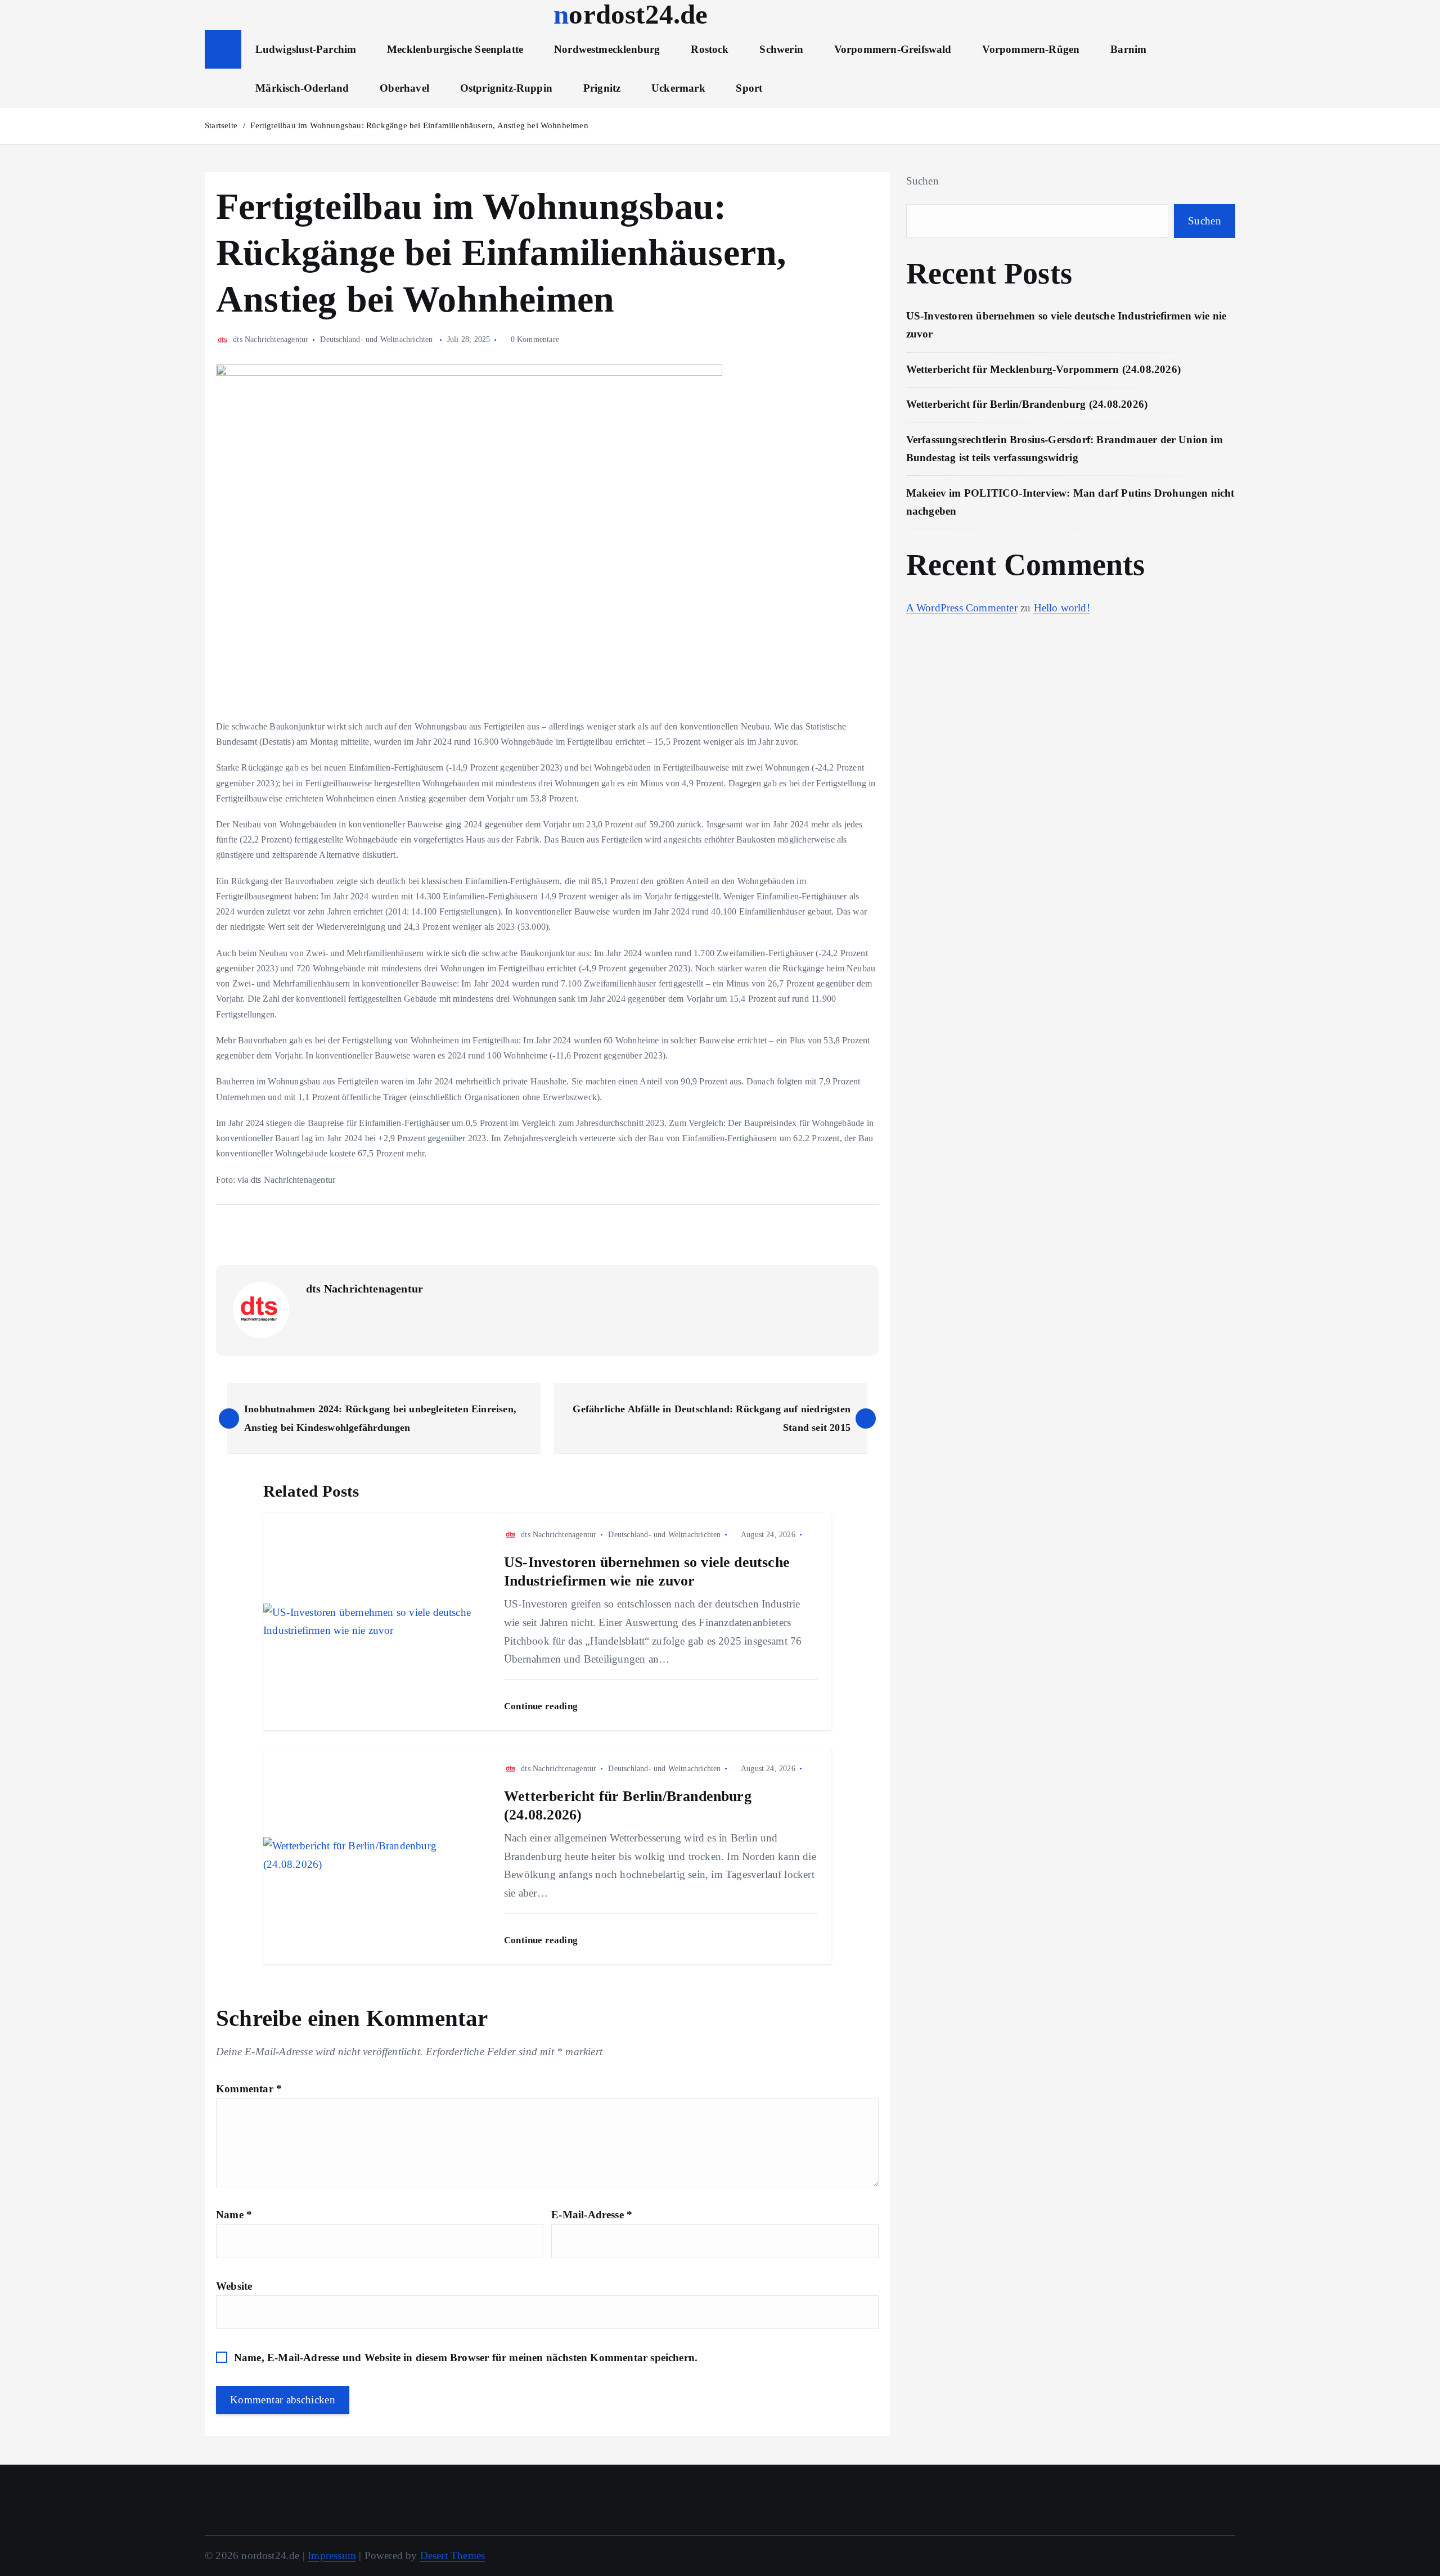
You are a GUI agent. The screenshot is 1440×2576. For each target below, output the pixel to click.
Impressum (332, 2555)
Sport (749, 88)
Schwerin (781, 49)
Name (234, 2215)
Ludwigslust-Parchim (306, 49)
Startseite (221, 125)
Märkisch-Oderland (302, 88)
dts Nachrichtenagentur (271, 339)
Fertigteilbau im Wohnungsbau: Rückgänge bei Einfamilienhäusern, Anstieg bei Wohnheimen (419, 125)
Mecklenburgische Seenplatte (455, 49)
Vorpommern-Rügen (1031, 49)
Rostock (710, 49)
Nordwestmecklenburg (607, 49)
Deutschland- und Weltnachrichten (376, 339)
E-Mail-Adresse (592, 2215)
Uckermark (678, 88)
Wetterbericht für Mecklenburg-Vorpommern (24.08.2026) (1043, 369)
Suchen (922, 181)
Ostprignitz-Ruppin (506, 88)
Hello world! (1062, 608)
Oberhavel (404, 88)
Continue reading (542, 1706)
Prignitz (602, 88)
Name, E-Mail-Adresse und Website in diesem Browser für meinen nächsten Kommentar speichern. (466, 2357)
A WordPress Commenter (962, 608)
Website (234, 2286)
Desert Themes (453, 2555)
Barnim (1128, 49)
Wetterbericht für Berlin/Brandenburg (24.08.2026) (1027, 404)
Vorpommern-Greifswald (893, 49)
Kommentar (249, 2089)
